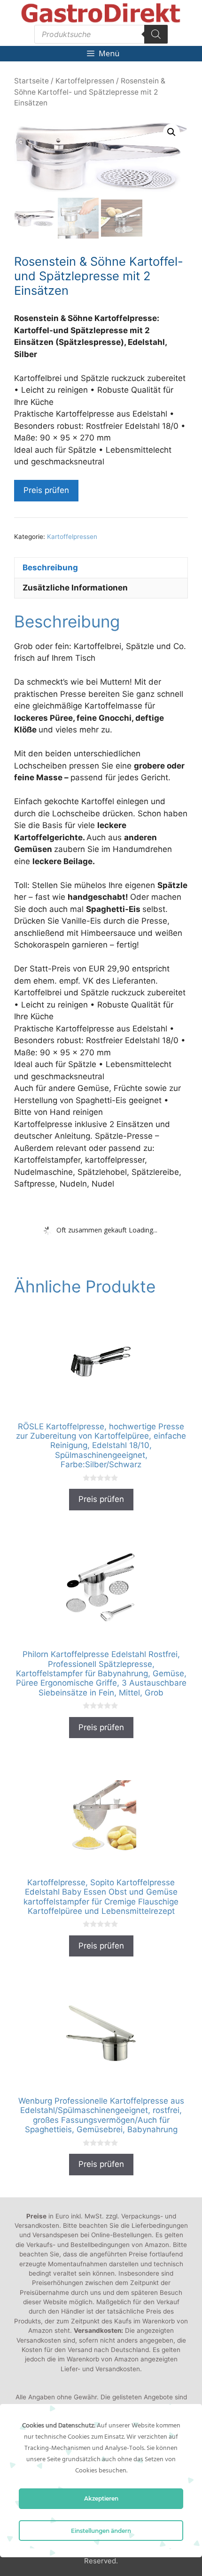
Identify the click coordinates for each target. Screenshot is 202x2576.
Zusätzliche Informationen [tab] (75, 588)
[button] (171, 132)
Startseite (31, 81)
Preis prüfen (46, 490)
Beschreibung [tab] (50, 567)
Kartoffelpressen (85, 81)
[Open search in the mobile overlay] (101, 34)
